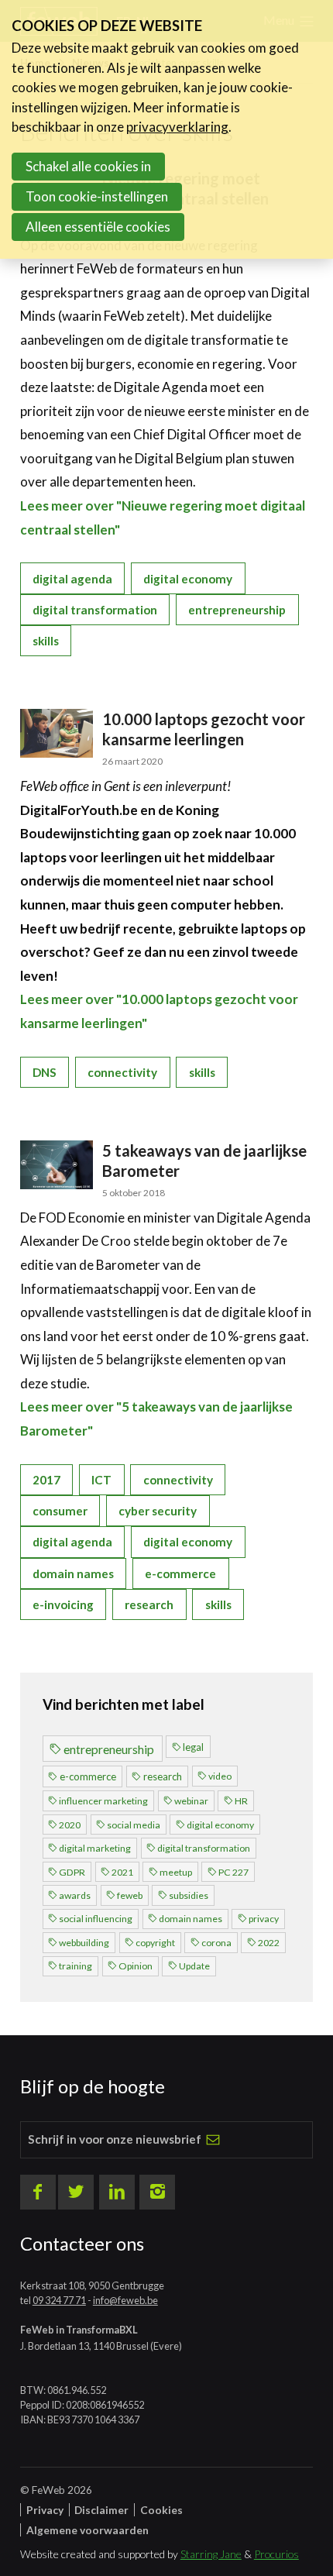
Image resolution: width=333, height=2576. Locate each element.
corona (216, 1943)
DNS (45, 1072)
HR (241, 1801)
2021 (122, 1872)
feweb (130, 1895)
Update (194, 1966)
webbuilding (84, 1943)
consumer (60, 1511)
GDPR (72, 1872)
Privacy (45, 2510)
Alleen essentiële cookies (98, 227)
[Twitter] (76, 2193)
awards (75, 1895)
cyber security (158, 1511)
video (220, 1776)
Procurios (276, 2554)
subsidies (189, 1895)
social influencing (96, 1919)
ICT (101, 1480)
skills (46, 641)
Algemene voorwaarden (88, 2530)
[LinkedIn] (117, 2193)
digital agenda (72, 579)
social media (134, 1825)
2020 (70, 1825)
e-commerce (180, 1573)
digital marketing (95, 1848)
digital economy (188, 579)
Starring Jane (211, 2554)
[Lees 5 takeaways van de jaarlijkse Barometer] (57, 1165)
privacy (264, 1919)
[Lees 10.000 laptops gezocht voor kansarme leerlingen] (57, 733)
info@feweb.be (125, 2300)
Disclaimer (101, 2510)
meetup (176, 1872)
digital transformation (95, 610)
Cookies (161, 2510)
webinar (191, 1801)
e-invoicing (63, 1604)
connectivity (122, 1072)
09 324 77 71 (59, 2300)
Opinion (136, 1966)
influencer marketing (103, 1801)
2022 (269, 1943)
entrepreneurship (237, 610)
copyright (155, 1943)
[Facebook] (38, 2193)
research (149, 1604)
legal (193, 1747)
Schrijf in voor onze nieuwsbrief (115, 2139)
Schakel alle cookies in (88, 166)
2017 (46, 1480)
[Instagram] (157, 2193)
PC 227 (233, 1872)
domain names (73, 1573)
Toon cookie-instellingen (97, 196)
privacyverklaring (177, 127)
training (76, 1966)
